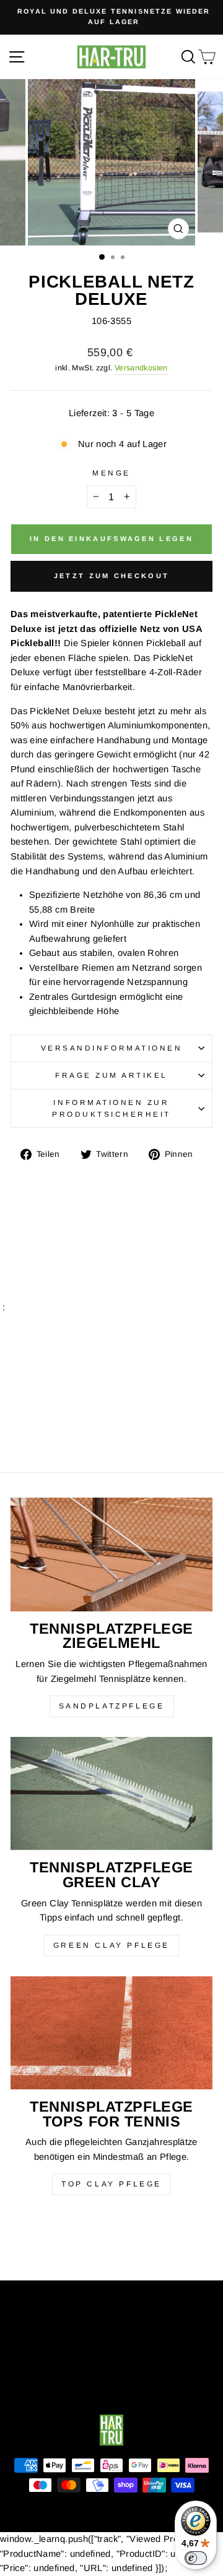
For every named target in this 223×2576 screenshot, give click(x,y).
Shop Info (109, 2300)
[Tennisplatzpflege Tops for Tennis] (111, 2033)
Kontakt (108, 2380)
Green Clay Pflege (111, 1945)
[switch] (196, 2558)
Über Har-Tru (108, 2340)
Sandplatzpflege (112, 1706)
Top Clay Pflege (111, 2184)
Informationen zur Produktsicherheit (111, 1108)
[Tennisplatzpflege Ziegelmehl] (111, 1554)
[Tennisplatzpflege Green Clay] (111, 1793)
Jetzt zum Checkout (111, 576)
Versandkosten (141, 368)
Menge (111, 473)
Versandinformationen (112, 1048)
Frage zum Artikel (111, 1075)
